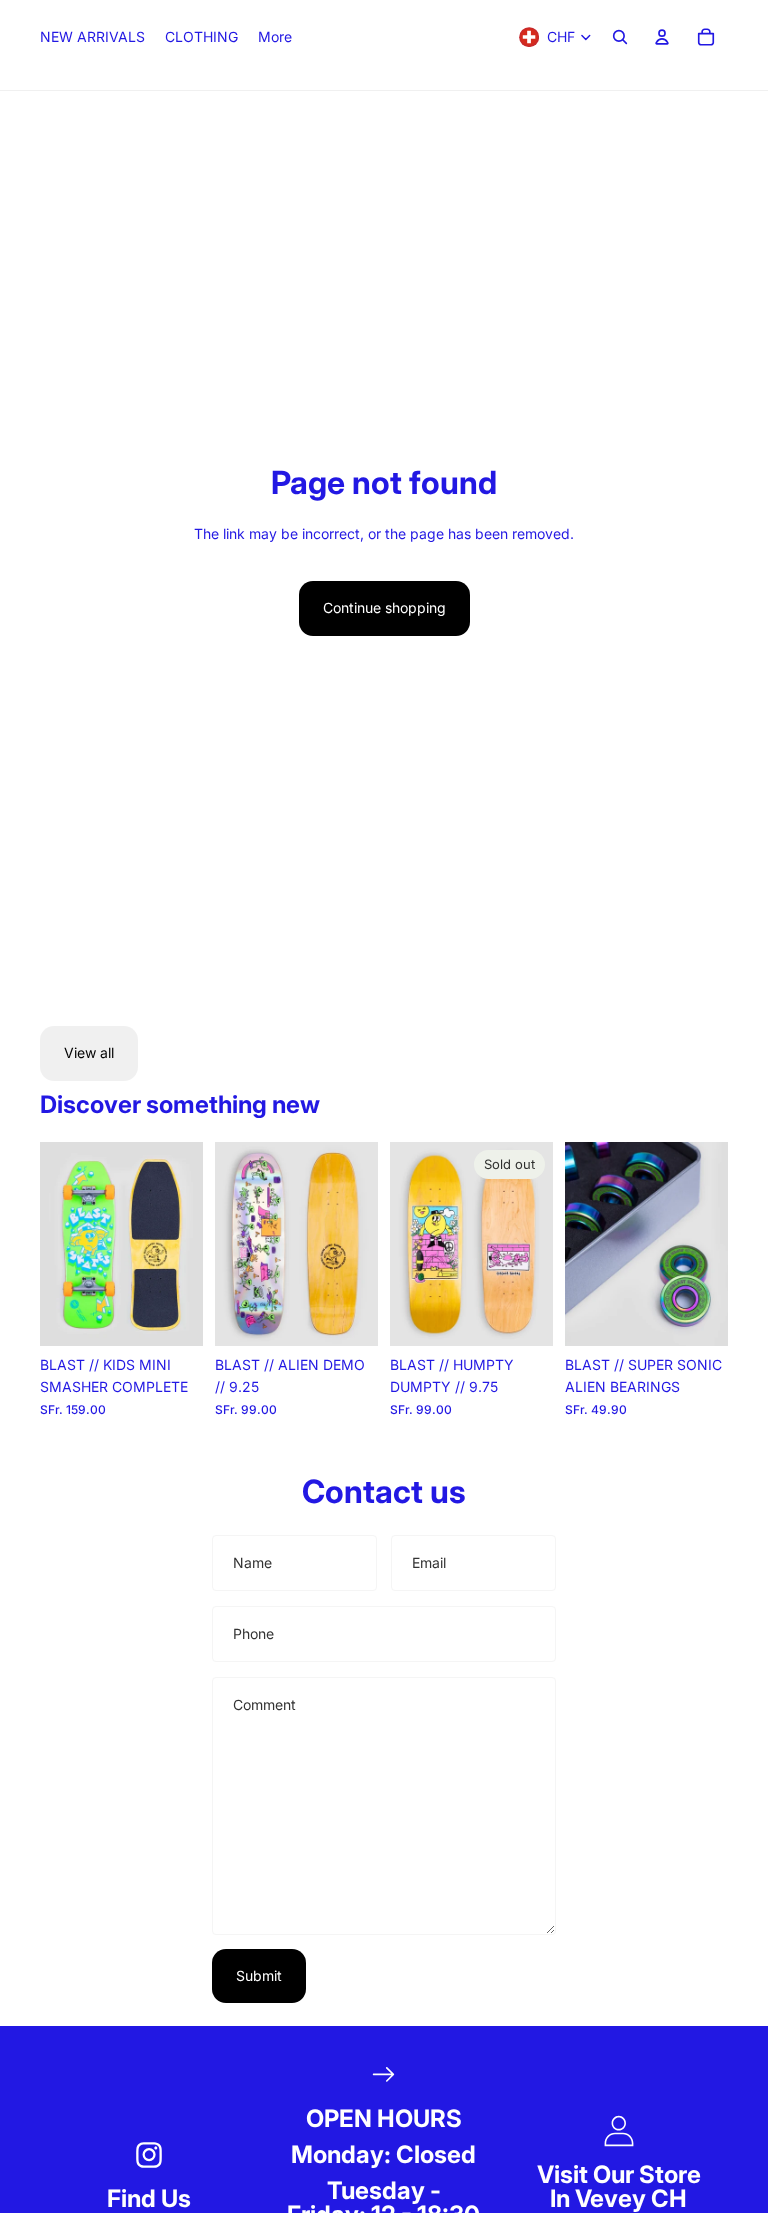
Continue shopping (384, 607)
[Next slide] (187, 1244)
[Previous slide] (55, 1244)
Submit (259, 1975)
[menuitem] (275, 37)
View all (89, 1052)
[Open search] (620, 37)
